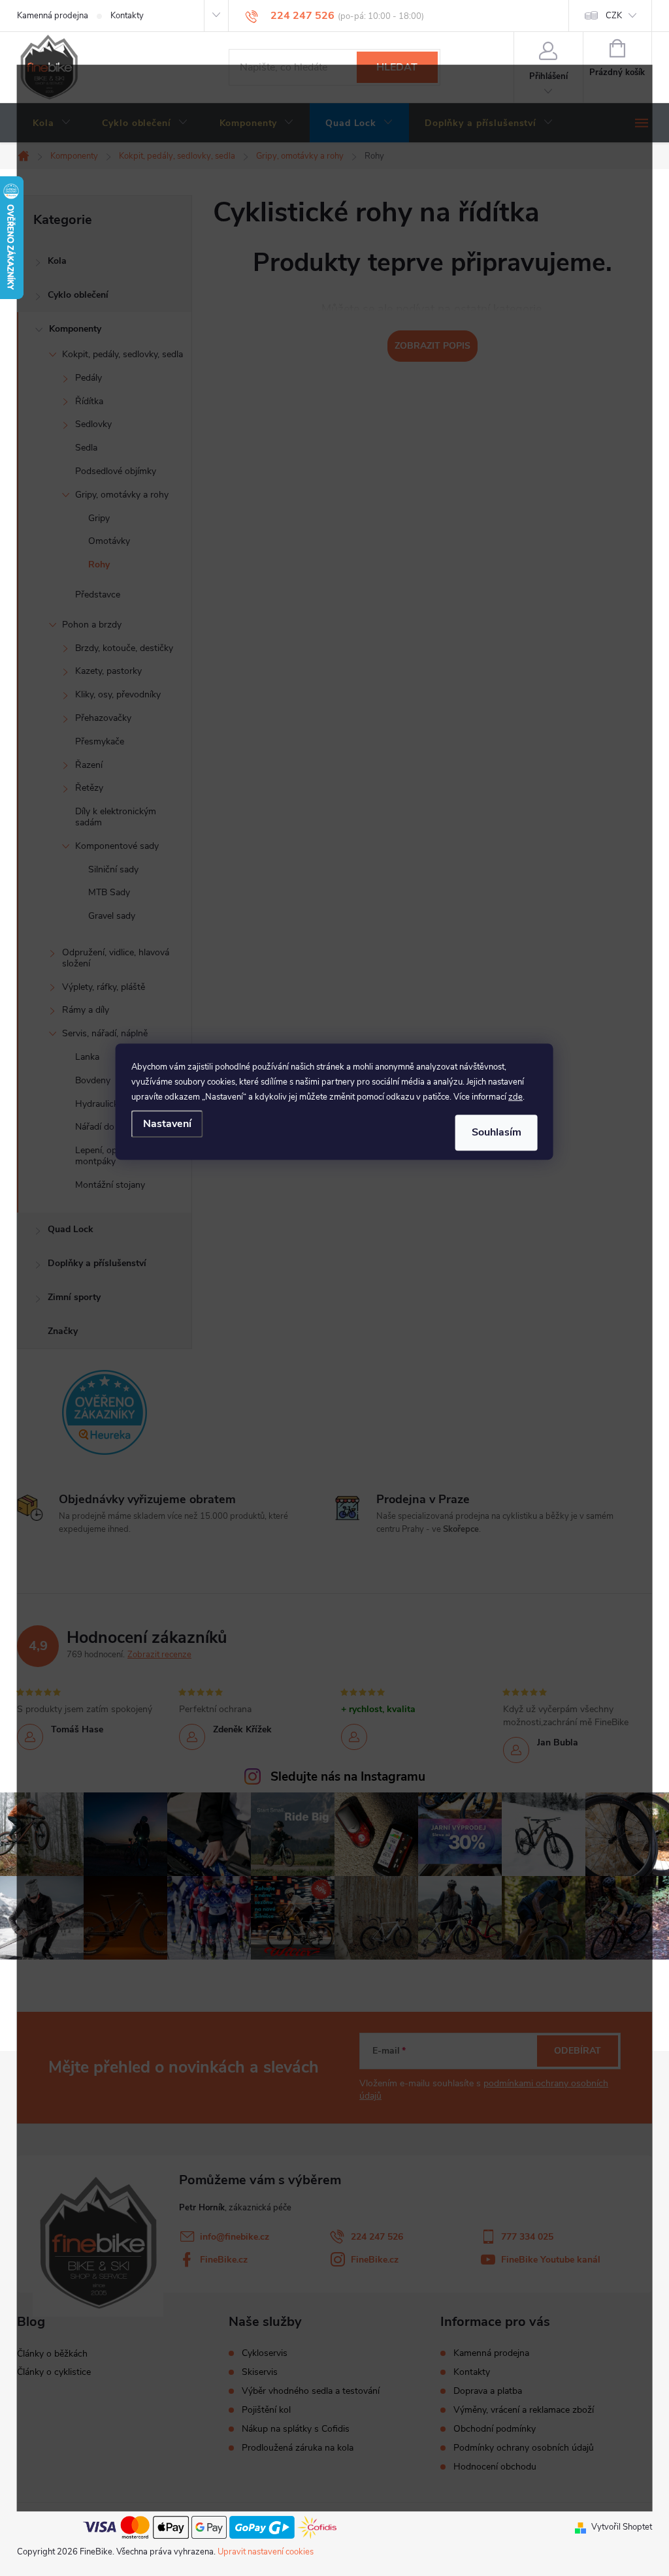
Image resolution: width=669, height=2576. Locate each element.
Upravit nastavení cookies (266, 2552)
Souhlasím (497, 1132)
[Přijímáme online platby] (210, 2526)
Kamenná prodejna (53, 16)
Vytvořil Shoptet (622, 2527)
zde (515, 1097)
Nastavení (167, 1124)
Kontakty (127, 16)
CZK (614, 16)
